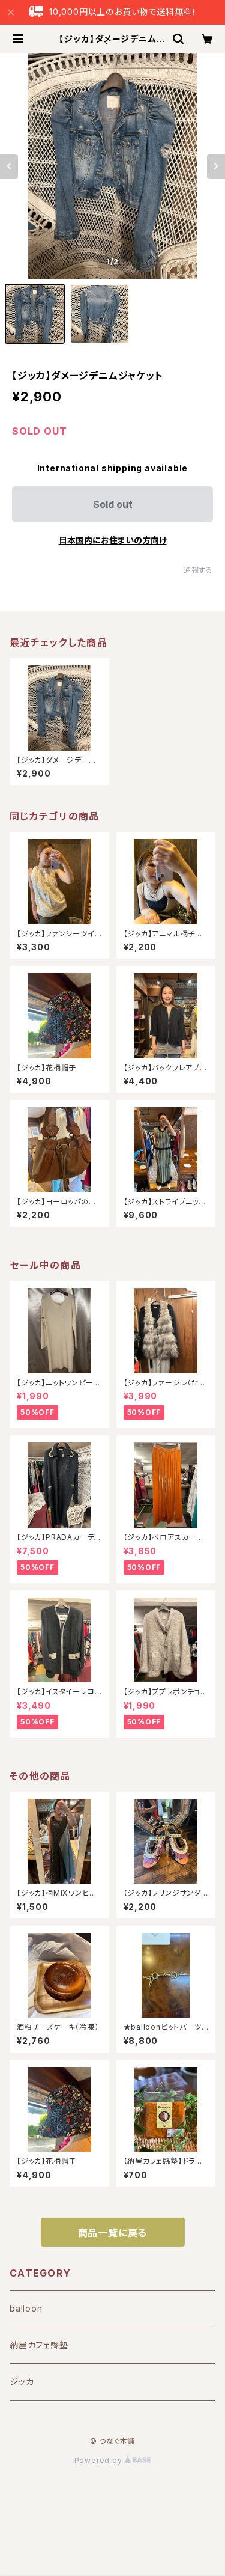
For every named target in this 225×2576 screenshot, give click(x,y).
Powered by (100, 2460)
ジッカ (22, 2382)
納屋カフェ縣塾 (39, 2345)
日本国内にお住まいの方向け (113, 540)
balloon (26, 2308)
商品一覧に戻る (113, 2233)
